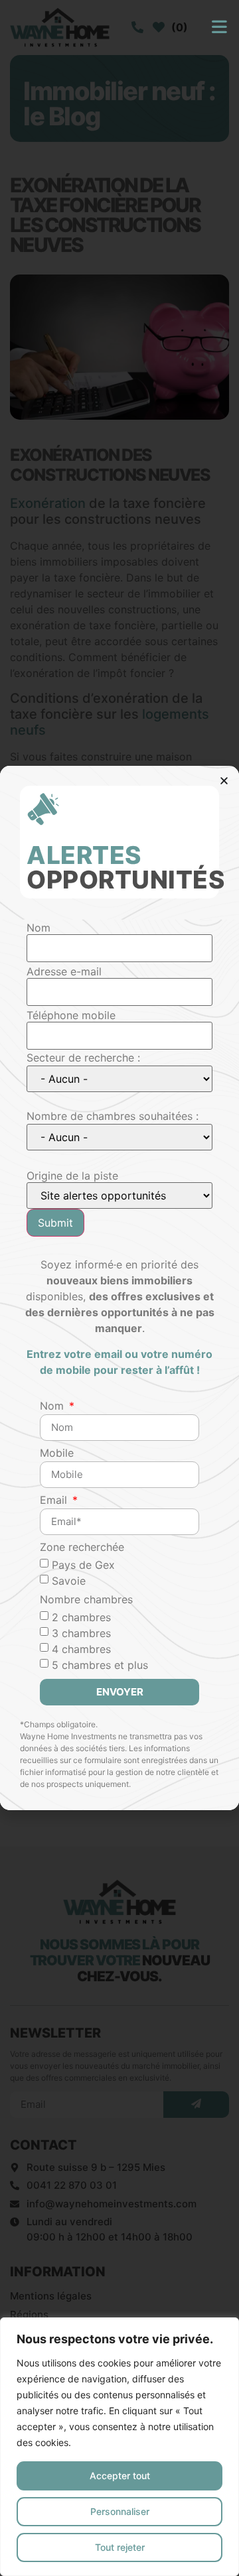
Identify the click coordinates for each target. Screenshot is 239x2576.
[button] (224, 781)
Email (55, 1501)
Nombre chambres (86, 1600)
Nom (39, 928)
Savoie (69, 1581)
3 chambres (81, 1633)
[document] (119, 1288)
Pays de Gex (83, 1565)
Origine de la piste (72, 1176)
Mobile (57, 1453)
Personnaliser (120, 2511)
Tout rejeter (120, 2547)
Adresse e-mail (64, 971)
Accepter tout (120, 2476)
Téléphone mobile (71, 1015)
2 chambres (81, 1617)
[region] (119, 2447)
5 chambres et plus (100, 1665)
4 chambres (81, 1649)
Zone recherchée (82, 1548)
